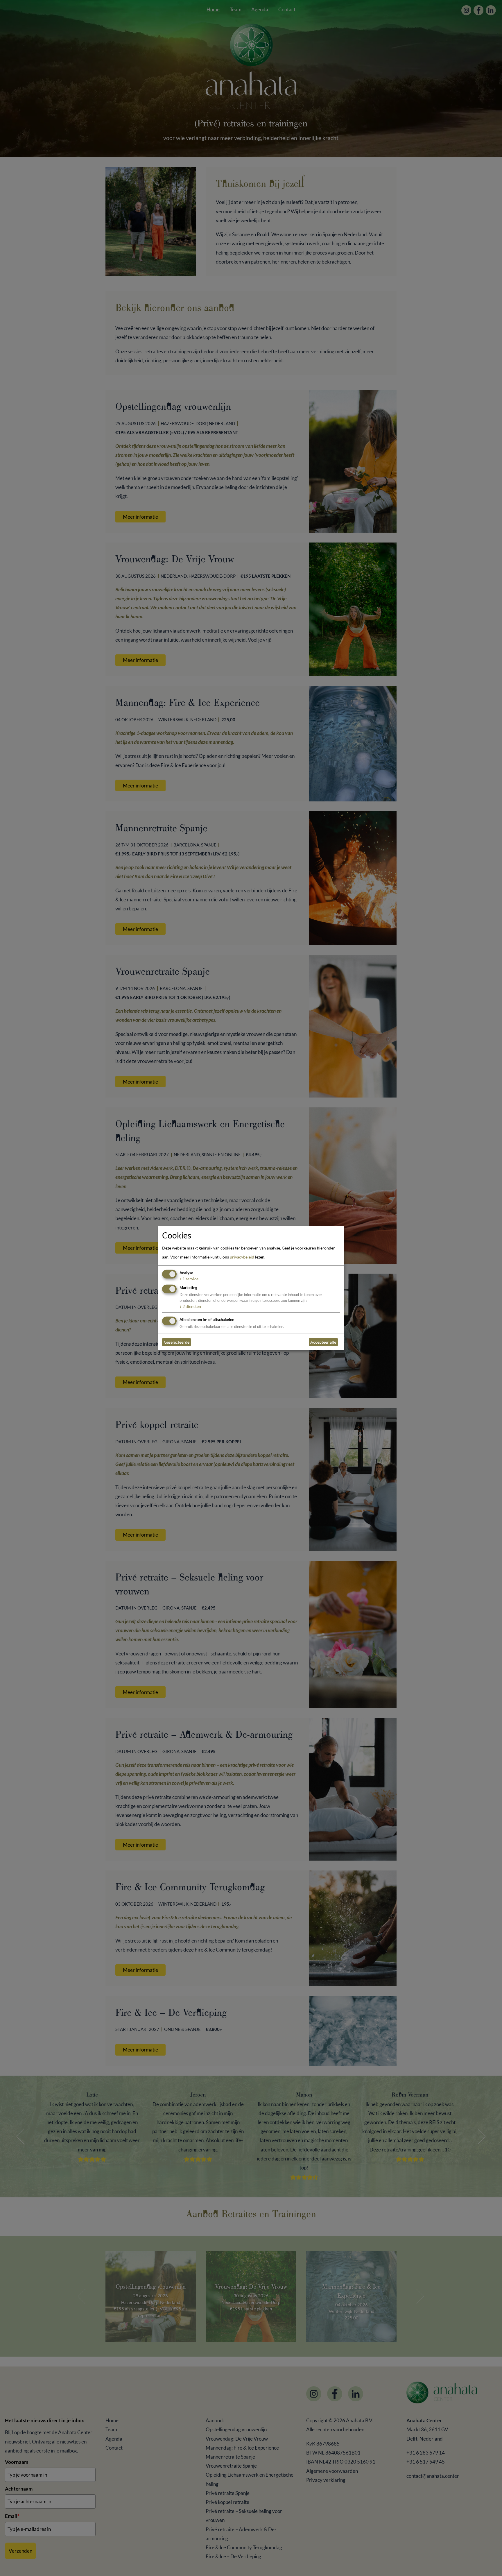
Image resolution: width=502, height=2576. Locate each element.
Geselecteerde (177, 1342)
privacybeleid (242, 1257)
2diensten (190, 1306)
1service (189, 1279)
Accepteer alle (323, 1342)
